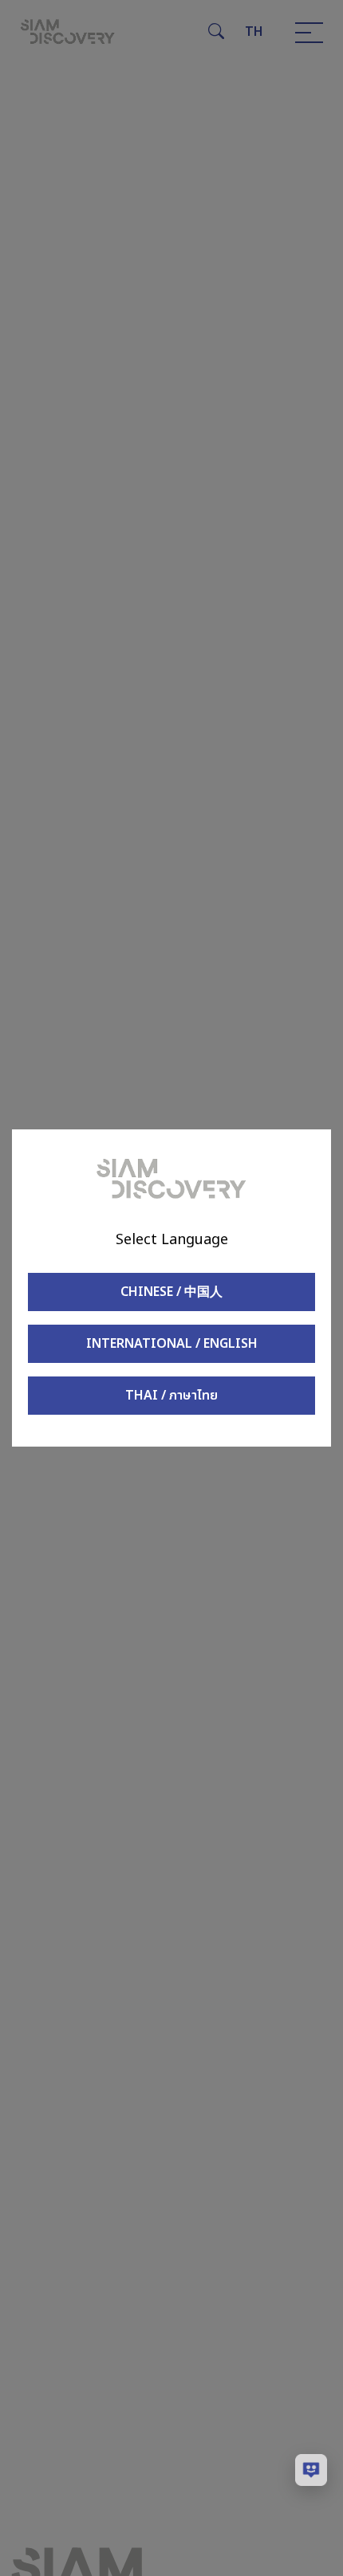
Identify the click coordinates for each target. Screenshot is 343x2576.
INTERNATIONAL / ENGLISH (172, 1344)
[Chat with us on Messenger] (311, 2470)
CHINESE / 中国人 (171, 1292)
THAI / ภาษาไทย (171, 1396)
